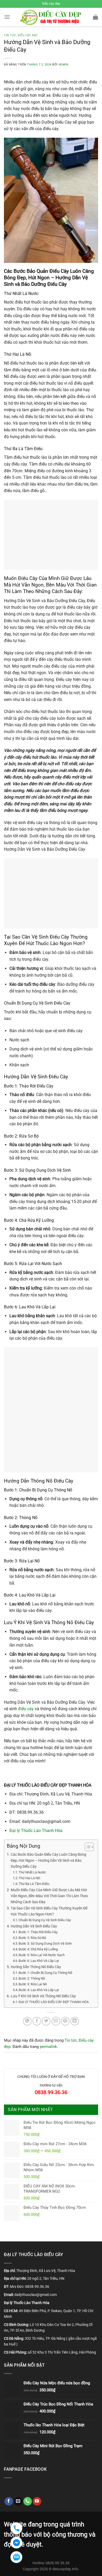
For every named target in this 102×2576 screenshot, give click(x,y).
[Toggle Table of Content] (87, 1847)
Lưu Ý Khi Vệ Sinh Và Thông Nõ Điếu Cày (43, 1996)
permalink (48, 2047)
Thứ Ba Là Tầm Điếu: (34, 1884)
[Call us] (28, 2501)
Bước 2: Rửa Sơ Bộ (32, 1938)
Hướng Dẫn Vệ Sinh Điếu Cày (34, 1926)
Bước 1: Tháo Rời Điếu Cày (38, 1932)
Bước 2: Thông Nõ (32, 1978)
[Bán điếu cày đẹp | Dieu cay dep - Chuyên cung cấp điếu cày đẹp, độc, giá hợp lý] (51, 17)
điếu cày (26, 1709)
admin (64, 65)
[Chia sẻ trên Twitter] (46, 2021)
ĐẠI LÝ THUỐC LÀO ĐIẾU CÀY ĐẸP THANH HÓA (54, 2002)
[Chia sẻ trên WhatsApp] (27, 2021)
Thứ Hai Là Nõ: (30, 1878)
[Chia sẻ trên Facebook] (37, 2021)
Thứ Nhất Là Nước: (33, 1872)
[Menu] (7, 17)
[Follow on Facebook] (9, 2501)
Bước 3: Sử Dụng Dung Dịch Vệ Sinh (45, 1943)
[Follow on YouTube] (37, 2501)
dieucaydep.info (65, 2569)
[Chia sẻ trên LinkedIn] (75, 2021)
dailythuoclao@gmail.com (36, 2295)
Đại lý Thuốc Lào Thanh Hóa (36, 1831)
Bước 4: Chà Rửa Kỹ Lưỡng (38, 1949)
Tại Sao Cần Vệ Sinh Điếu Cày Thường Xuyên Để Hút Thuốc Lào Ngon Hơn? (49, 1911)
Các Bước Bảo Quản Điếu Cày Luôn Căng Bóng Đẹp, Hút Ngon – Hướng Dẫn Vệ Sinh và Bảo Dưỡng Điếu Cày (49, 1861)
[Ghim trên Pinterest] (65, 2021)
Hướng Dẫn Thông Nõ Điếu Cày (36, 1967)
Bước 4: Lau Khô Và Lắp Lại (39, 1990)
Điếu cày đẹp (28, 35)
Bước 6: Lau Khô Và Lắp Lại (39, 1961)
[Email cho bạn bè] (56, 2021)
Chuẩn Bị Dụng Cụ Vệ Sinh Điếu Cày (45, 1920)
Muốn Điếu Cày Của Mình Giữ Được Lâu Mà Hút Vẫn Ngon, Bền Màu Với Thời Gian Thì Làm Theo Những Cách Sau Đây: (49, 1896)
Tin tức (10, 35)
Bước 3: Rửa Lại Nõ (33, 1984)
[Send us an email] (18, 2501)
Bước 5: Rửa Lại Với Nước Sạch (42, 1955)
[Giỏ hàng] (95, 17)
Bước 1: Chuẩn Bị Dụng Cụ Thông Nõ (45, 1973)
